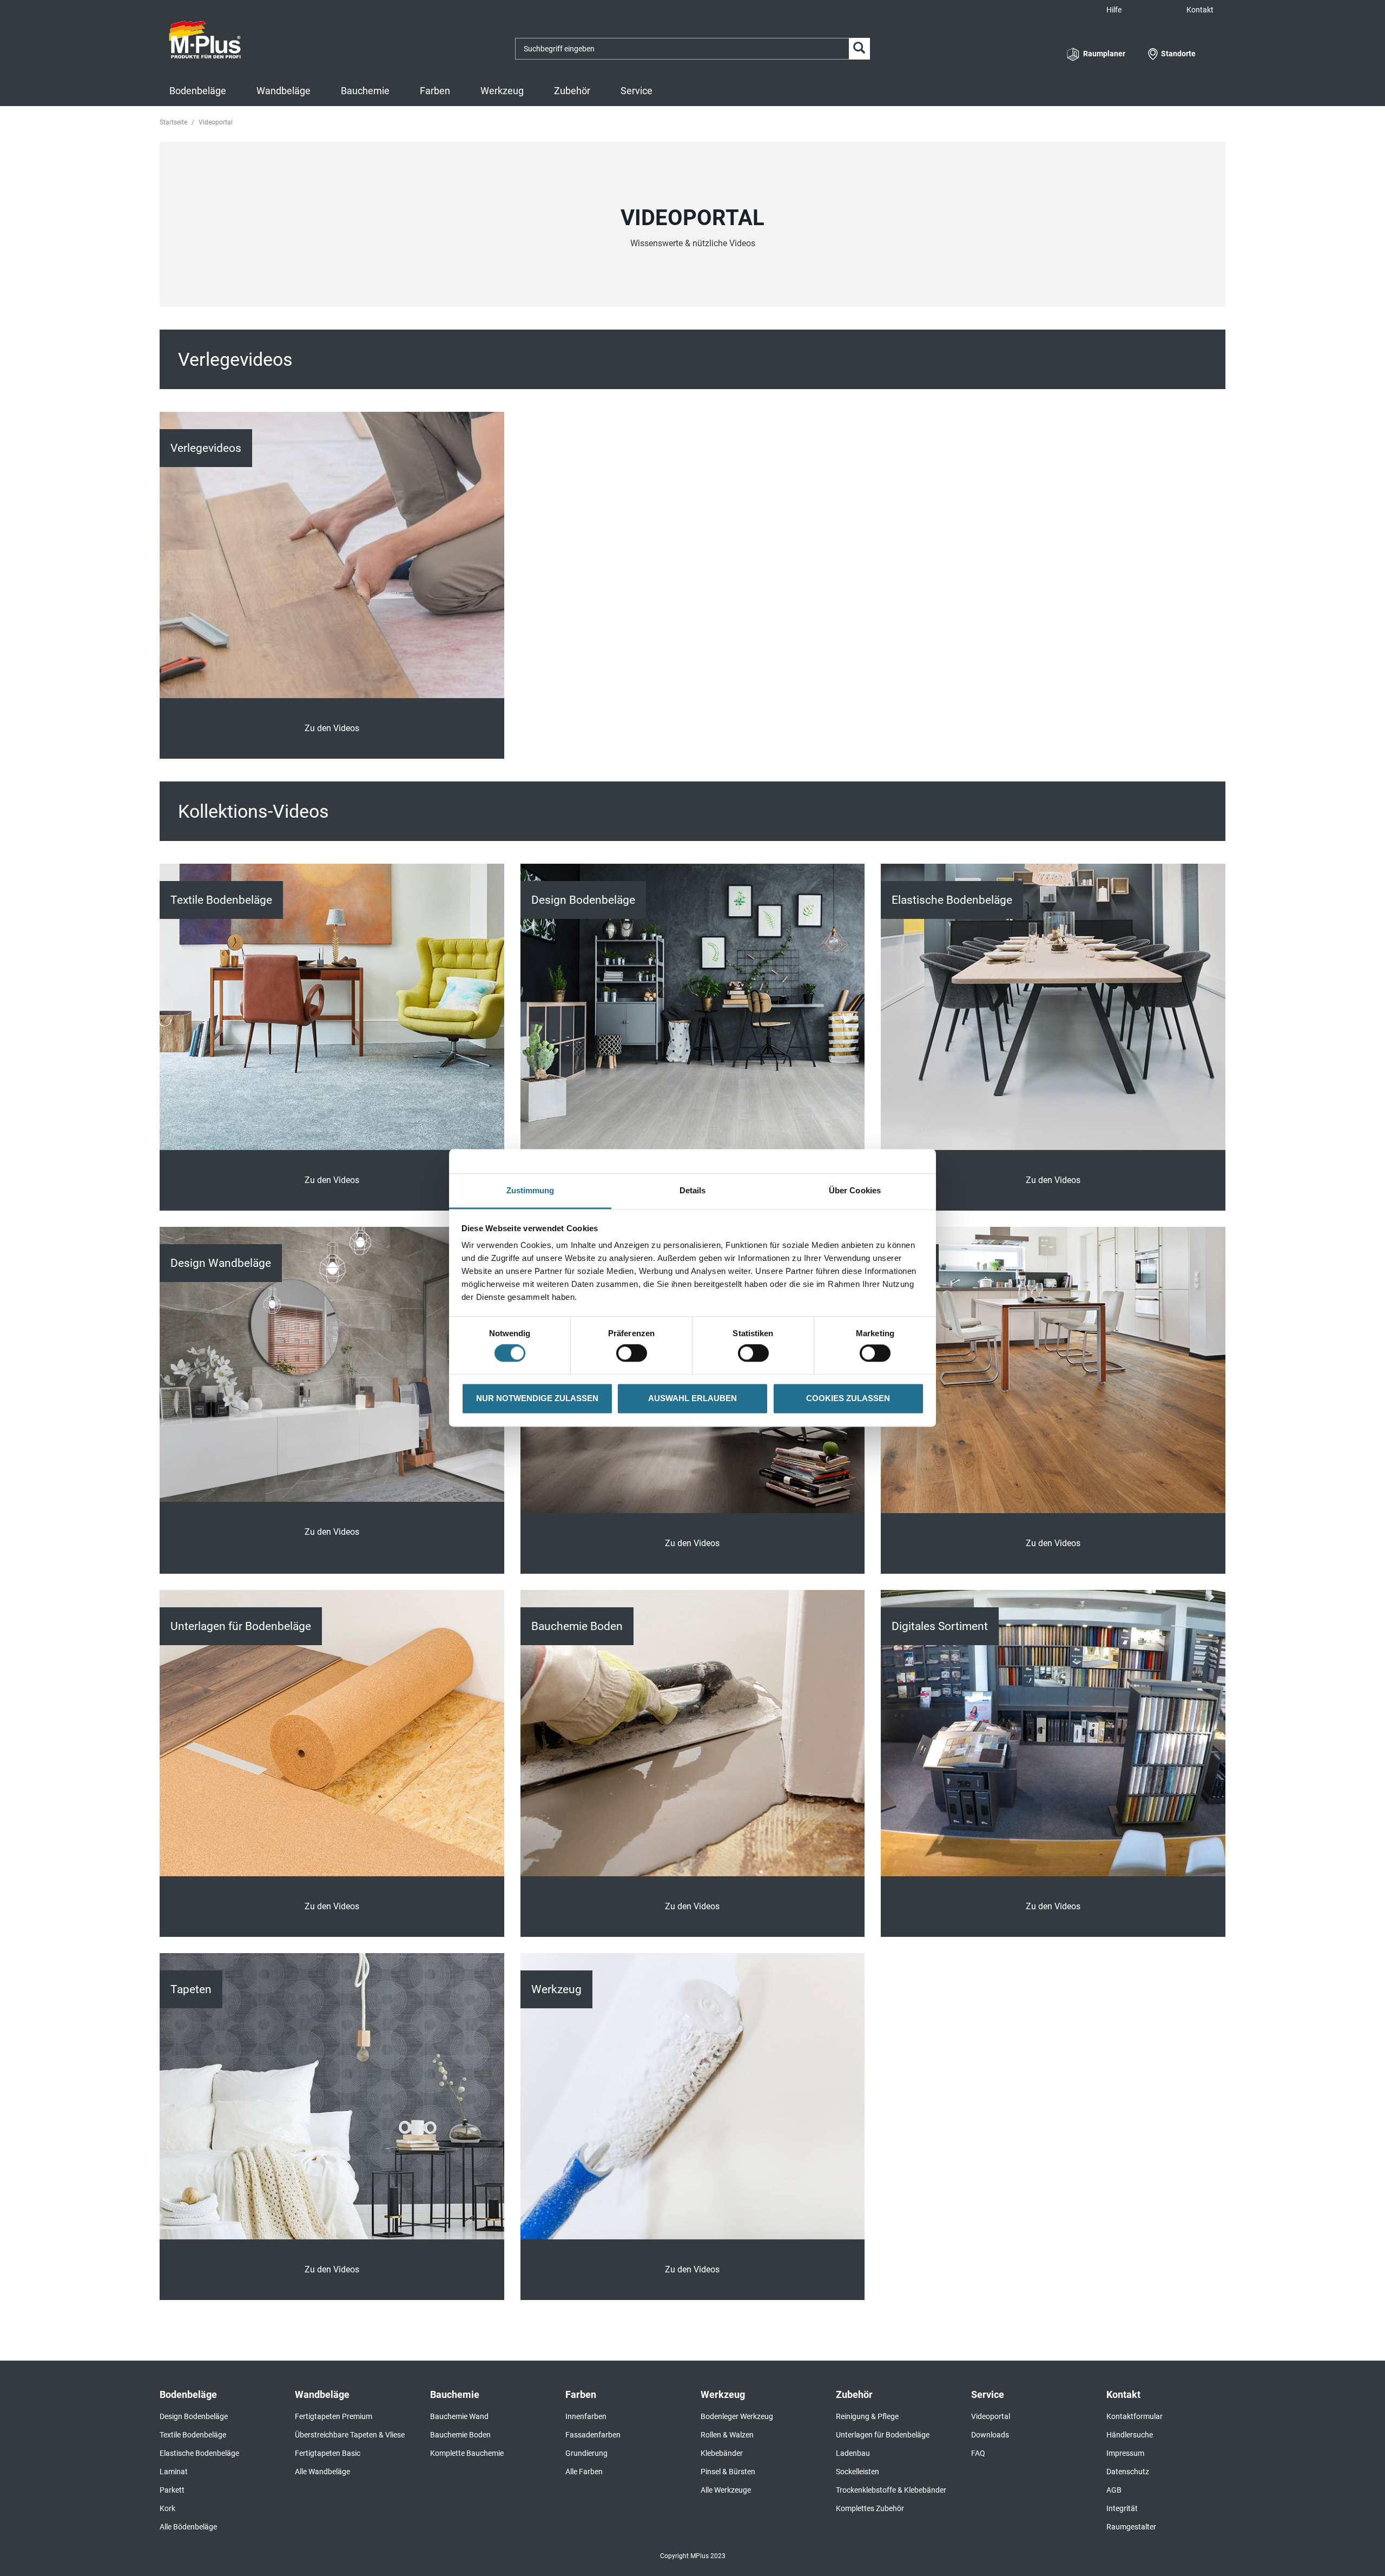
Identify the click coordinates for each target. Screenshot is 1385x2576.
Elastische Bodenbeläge (199, 2453)
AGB (1114, 2490)
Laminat (174, 2472)
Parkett (172, 2490)
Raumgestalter (1131, 2527)
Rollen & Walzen (727, 2435)
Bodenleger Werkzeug (737, 2416)
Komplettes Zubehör (870, 2508)
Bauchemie (365, 91)
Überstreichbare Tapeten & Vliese (350, 2435)
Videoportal (991, 2416)
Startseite (173, 122)
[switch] (634, 1353)
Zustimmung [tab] (530, 1190)
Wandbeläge (283, 91)
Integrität (1122, 2508)
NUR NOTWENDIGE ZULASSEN (537, 1398)
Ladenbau (853, 2453)
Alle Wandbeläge (322, 2472)
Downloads (990, 2435)
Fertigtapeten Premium (334, 2416)
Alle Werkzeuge (726, 2490)
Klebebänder (722, 2453)
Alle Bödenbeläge (188, 2527)
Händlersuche (1130, 2435)
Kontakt (1200, 10)
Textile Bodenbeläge (193, 2435)
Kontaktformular (1135, 2416)
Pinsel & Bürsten (728, 2472)
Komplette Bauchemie (467, 2453)
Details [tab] (693, 1190)
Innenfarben (586, 2416)
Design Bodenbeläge (194, 2416)
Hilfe (1114, 10)
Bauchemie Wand (459, 2416)
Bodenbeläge (198, 91)
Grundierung (586, 2453)
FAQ (978, 2453)
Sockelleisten (858, 2472)
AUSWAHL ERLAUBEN (692, 1398)
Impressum (1125, 2453)
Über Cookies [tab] (855, 1190)
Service (637, 91)
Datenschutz (1128, 2472)
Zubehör (572, 91)
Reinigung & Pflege (867, 2416)
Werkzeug (502, 91)
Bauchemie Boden (460, 2435)
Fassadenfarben (593, 2435)
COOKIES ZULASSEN (848, 1398)
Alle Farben (584, 2472)
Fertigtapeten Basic (328, 2453)
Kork (167, 2508)
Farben (435, 91)
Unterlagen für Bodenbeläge (883, 2435)
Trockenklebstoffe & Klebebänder (891, 2490)
